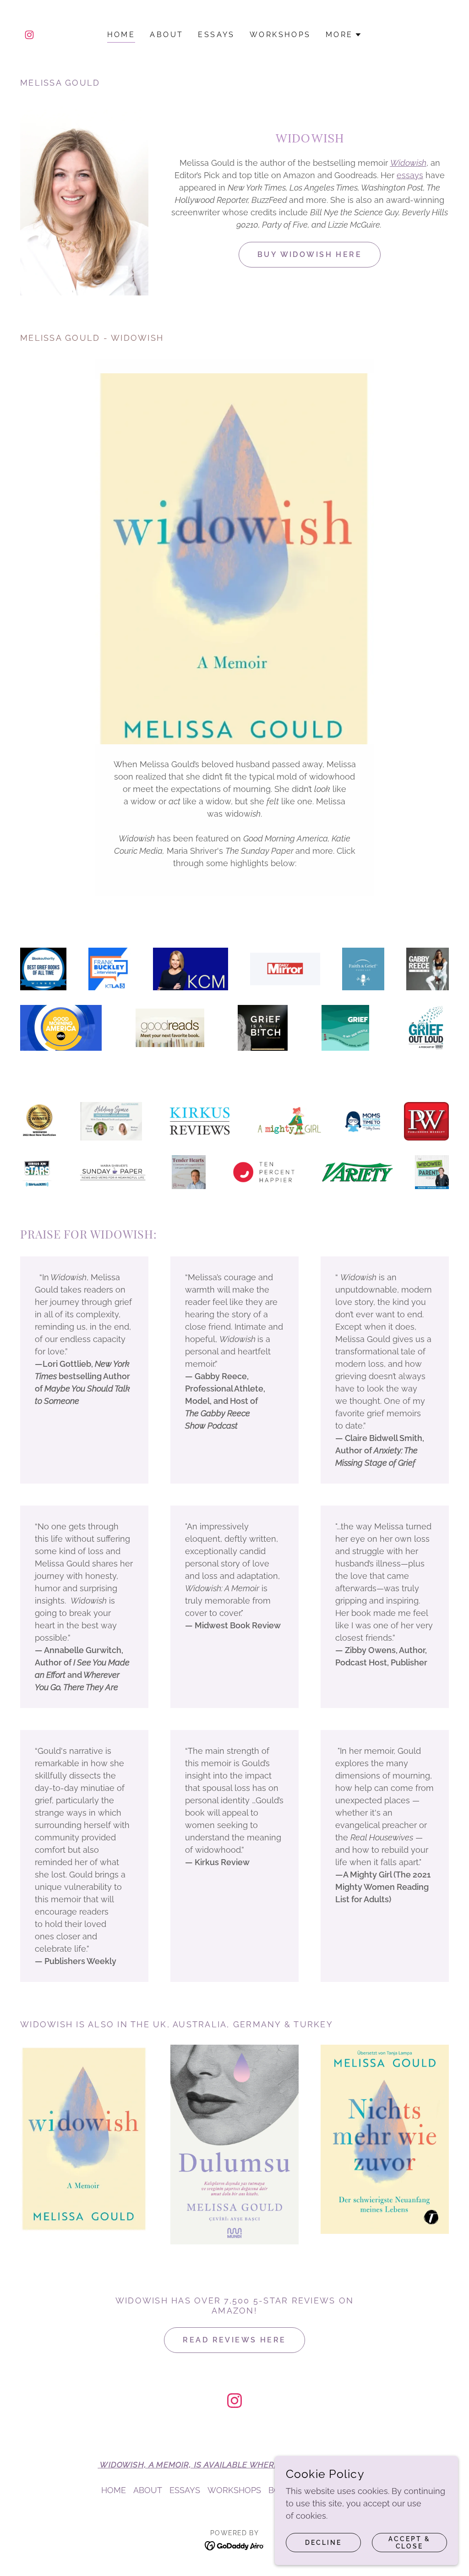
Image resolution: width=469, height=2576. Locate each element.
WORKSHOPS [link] (280, 35)
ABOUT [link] (166, 35)
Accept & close (409, 2543)
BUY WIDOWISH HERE (310, 254)
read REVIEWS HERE (234, 2340)
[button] (344, 35)
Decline (323, 2543)
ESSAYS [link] (216, 35)
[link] (29, 35)
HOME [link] (121, 35)
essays (410, 175)
